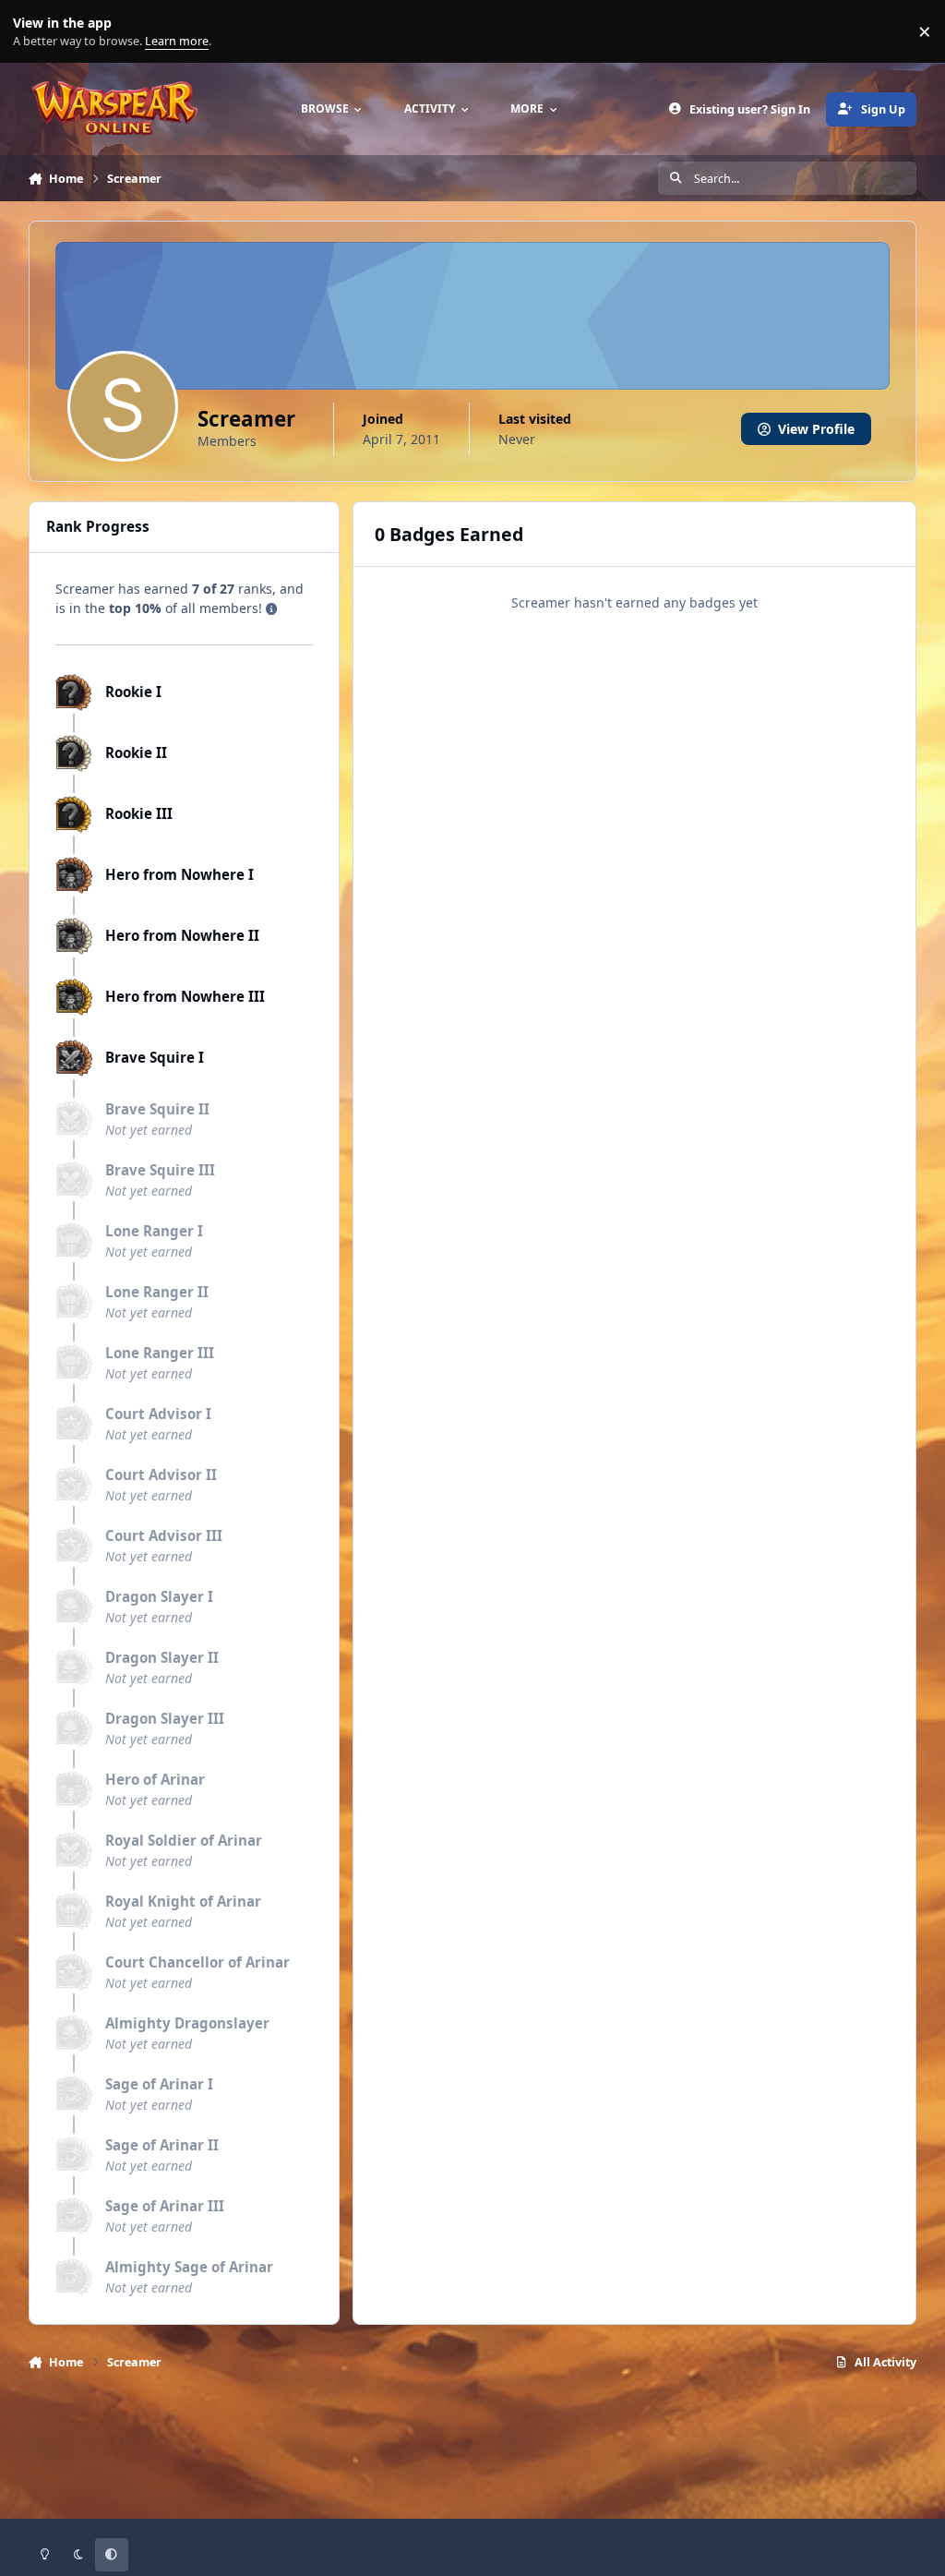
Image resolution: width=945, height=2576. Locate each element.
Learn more (36, 32)
